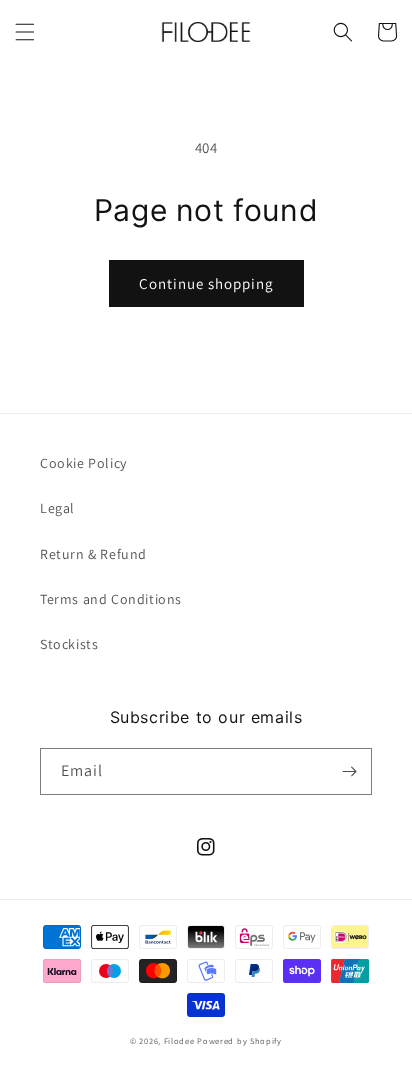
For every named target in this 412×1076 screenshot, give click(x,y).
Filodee (179, 1040)
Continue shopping (206, 283)
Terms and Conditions (111, 599)
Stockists (69, 644)
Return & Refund (93, 554)
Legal (57, 508)
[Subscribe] (349, 771)
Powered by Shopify (239, 1040)
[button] (25, 32)
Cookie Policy (83, 463)
